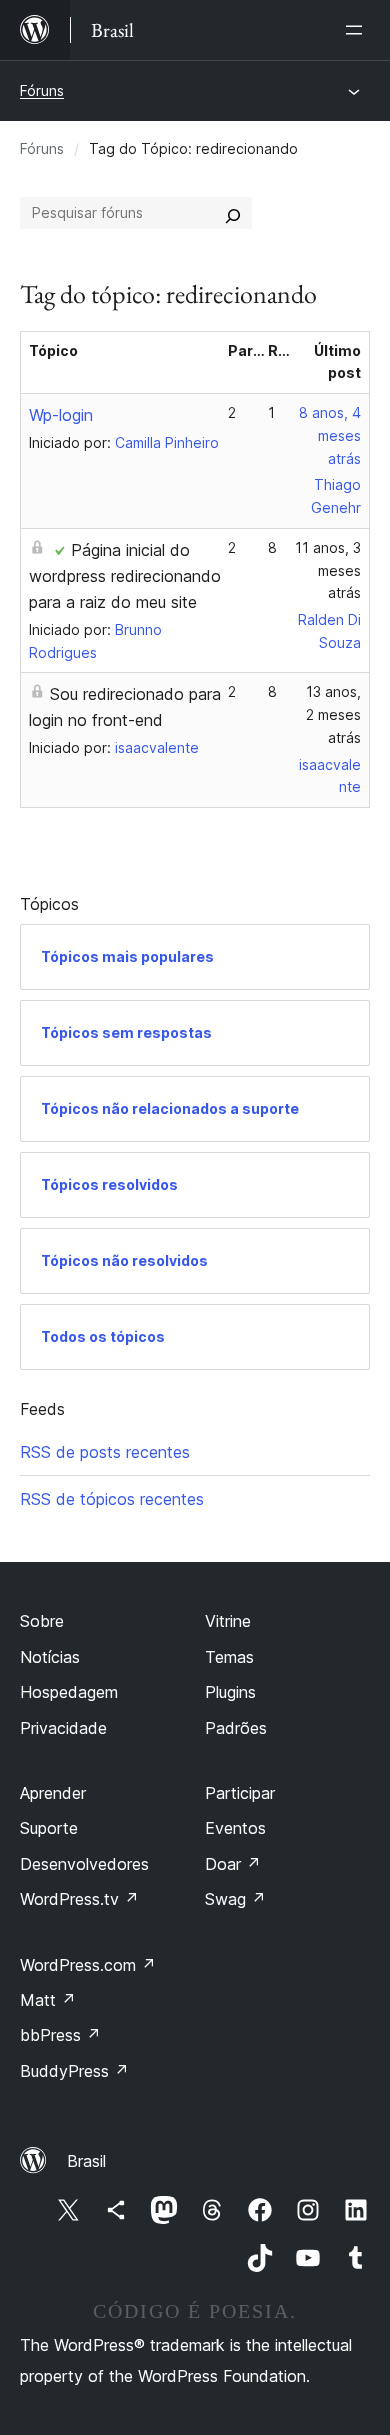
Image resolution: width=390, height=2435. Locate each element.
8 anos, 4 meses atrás (330, 435)
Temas (229, 1657)
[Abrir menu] (358, 30)
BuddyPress (74, 2071)
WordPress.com (88, 1965)
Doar (233, 1864)
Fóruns (42, 90)
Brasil (86, 2161)
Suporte (49, 1828)
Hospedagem (69, 1692)
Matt (48, 2000)
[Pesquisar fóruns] (233, 213)
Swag (235, 1899)
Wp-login (61, 415)
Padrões (236, 1728)
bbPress (60, 2035)
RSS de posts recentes (105, 1452)
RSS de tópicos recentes (112, 1499)
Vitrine (228, 1621)
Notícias (50, 1657)
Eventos (235, 1828)
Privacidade (63, 1728)
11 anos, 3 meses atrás (328, 570)
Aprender (53, 1793)
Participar (240, 1793)
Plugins (230, 1692)
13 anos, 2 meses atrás (333, 714)
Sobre (42, 1621)
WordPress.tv (79, 1899)
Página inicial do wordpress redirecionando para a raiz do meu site (125, 576)
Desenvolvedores (84, 1864)
